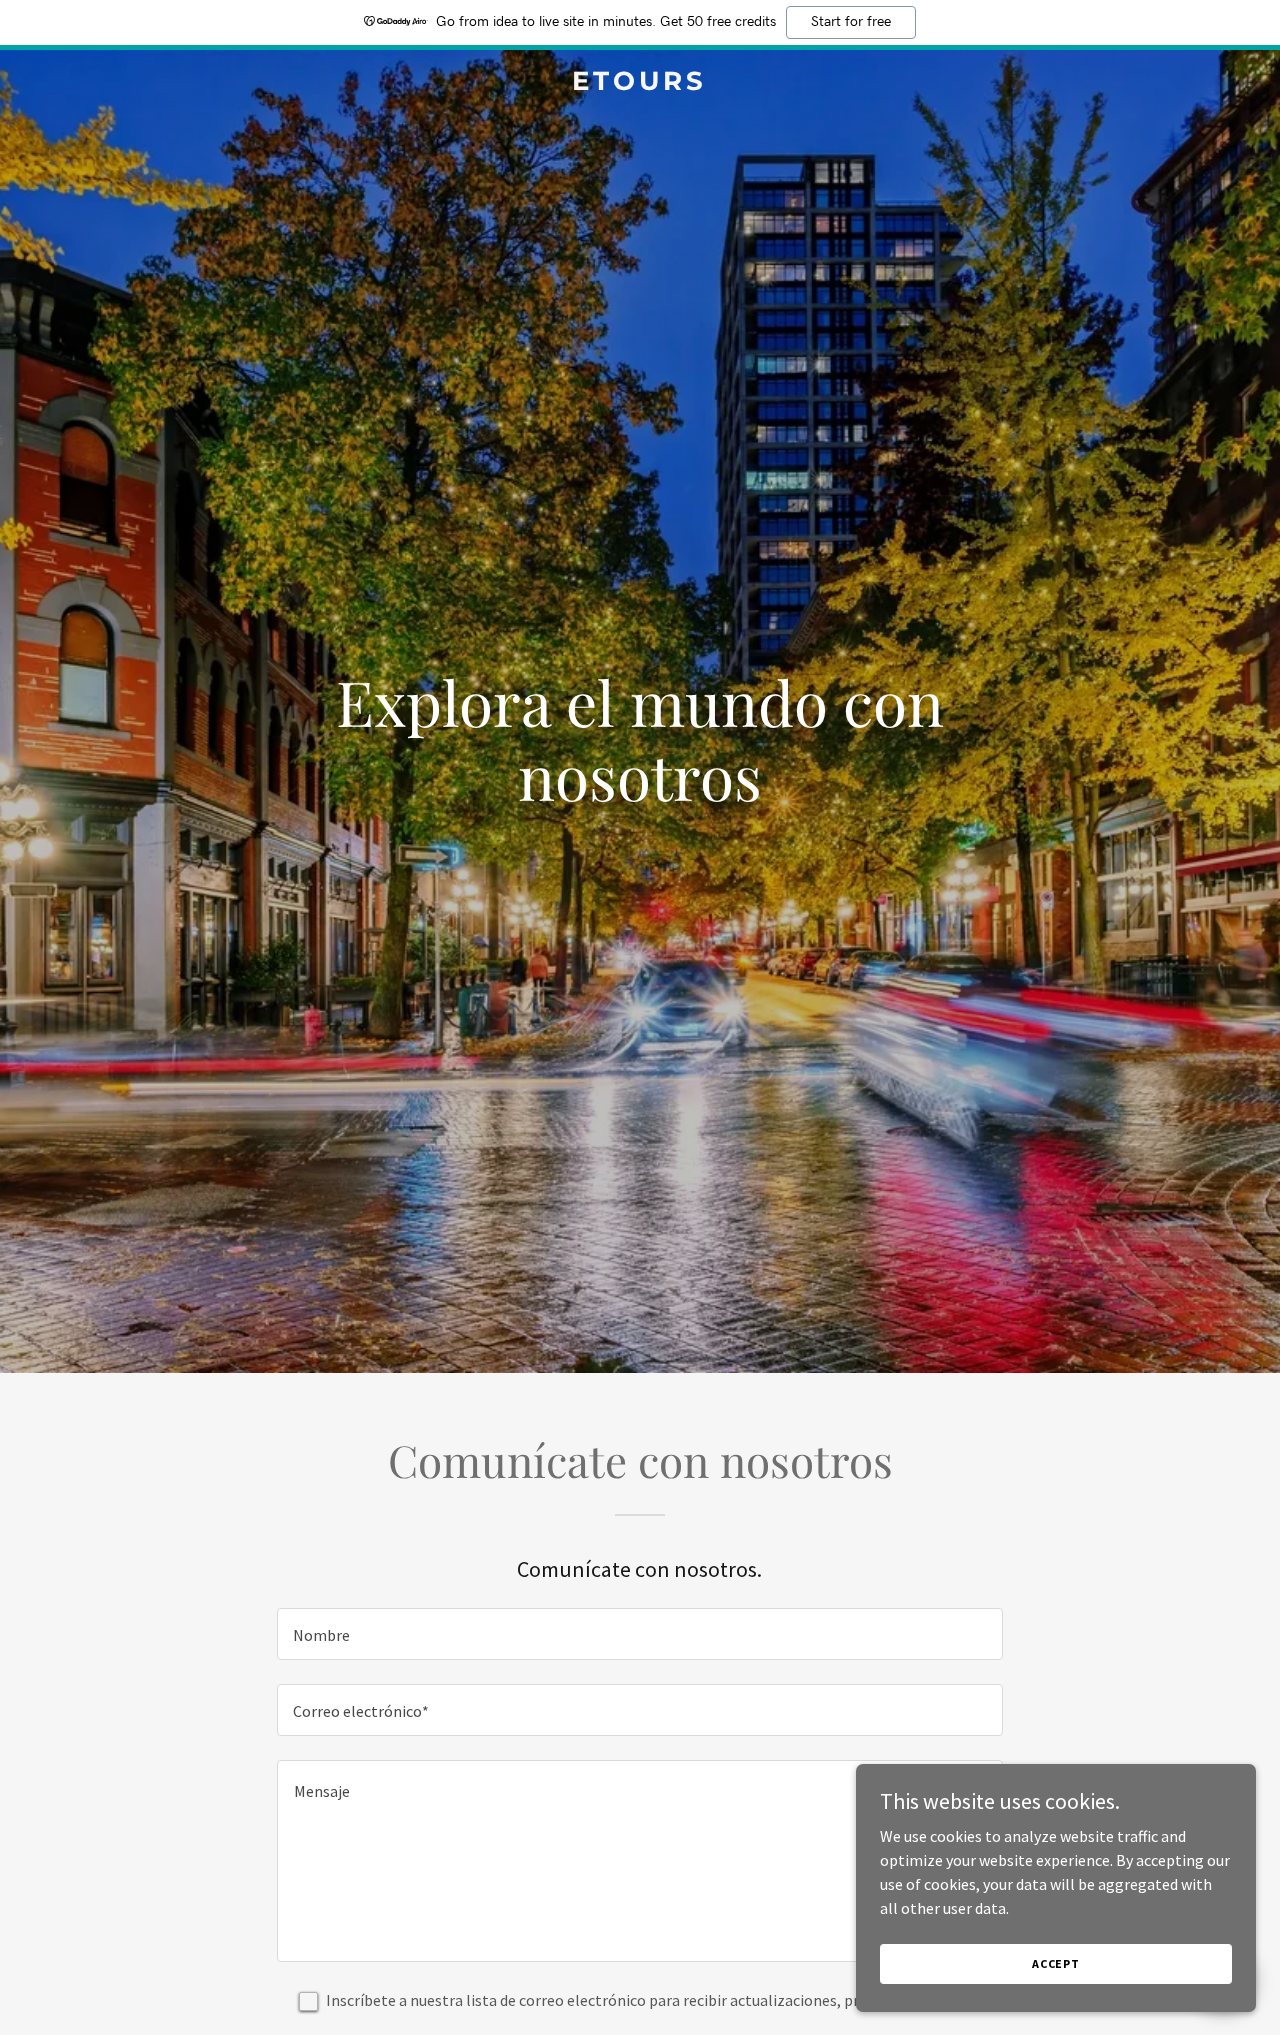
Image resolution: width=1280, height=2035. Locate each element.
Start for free (851, 22)
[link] (640, 84)
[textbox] (639, 1634)
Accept (1056, 1963)
